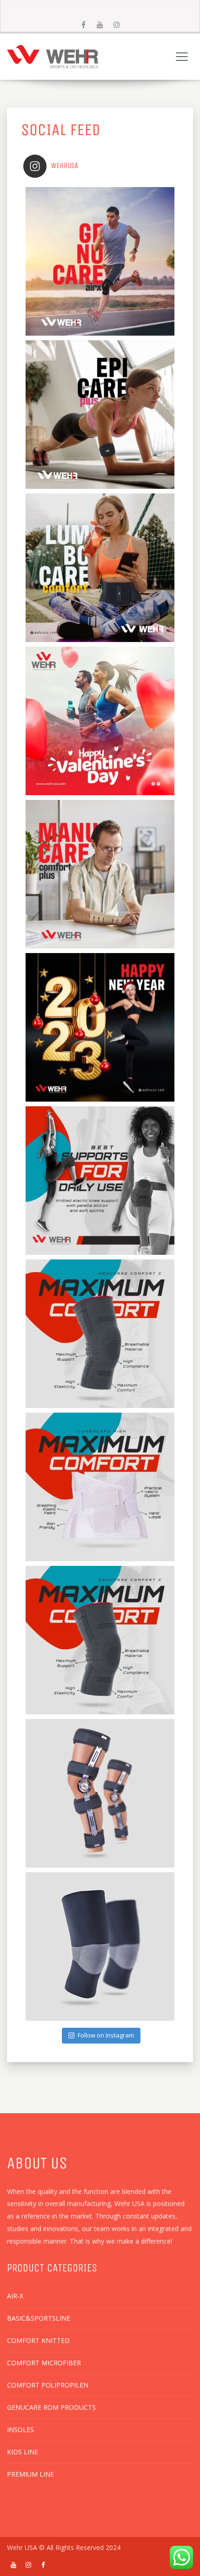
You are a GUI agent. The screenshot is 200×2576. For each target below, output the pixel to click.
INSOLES (20, 2430)
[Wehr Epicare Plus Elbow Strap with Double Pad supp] (100, 415)
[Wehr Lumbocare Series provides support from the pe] (100, 1487)
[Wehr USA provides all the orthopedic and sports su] (100, 1793)
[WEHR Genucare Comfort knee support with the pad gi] (100, 1334)
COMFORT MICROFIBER (44, 2363)
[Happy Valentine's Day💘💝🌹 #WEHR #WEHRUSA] (100, 721)
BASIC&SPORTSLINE (39, 2318)
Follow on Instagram (106, 2035)
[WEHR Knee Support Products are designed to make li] (100, 1640)
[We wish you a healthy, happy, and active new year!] (100, 1027)
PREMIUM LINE (30, 2474)
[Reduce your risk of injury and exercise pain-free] (100, 1181)
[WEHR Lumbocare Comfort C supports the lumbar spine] (100, 568)
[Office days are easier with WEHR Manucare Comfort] (100, 874)
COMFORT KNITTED (38, 2340)
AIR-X (15, 2296)
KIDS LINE (23, 2452)
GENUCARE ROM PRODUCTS (51, 2407)
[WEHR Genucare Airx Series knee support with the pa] (100, 261)
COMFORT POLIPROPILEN (48, 2385)
